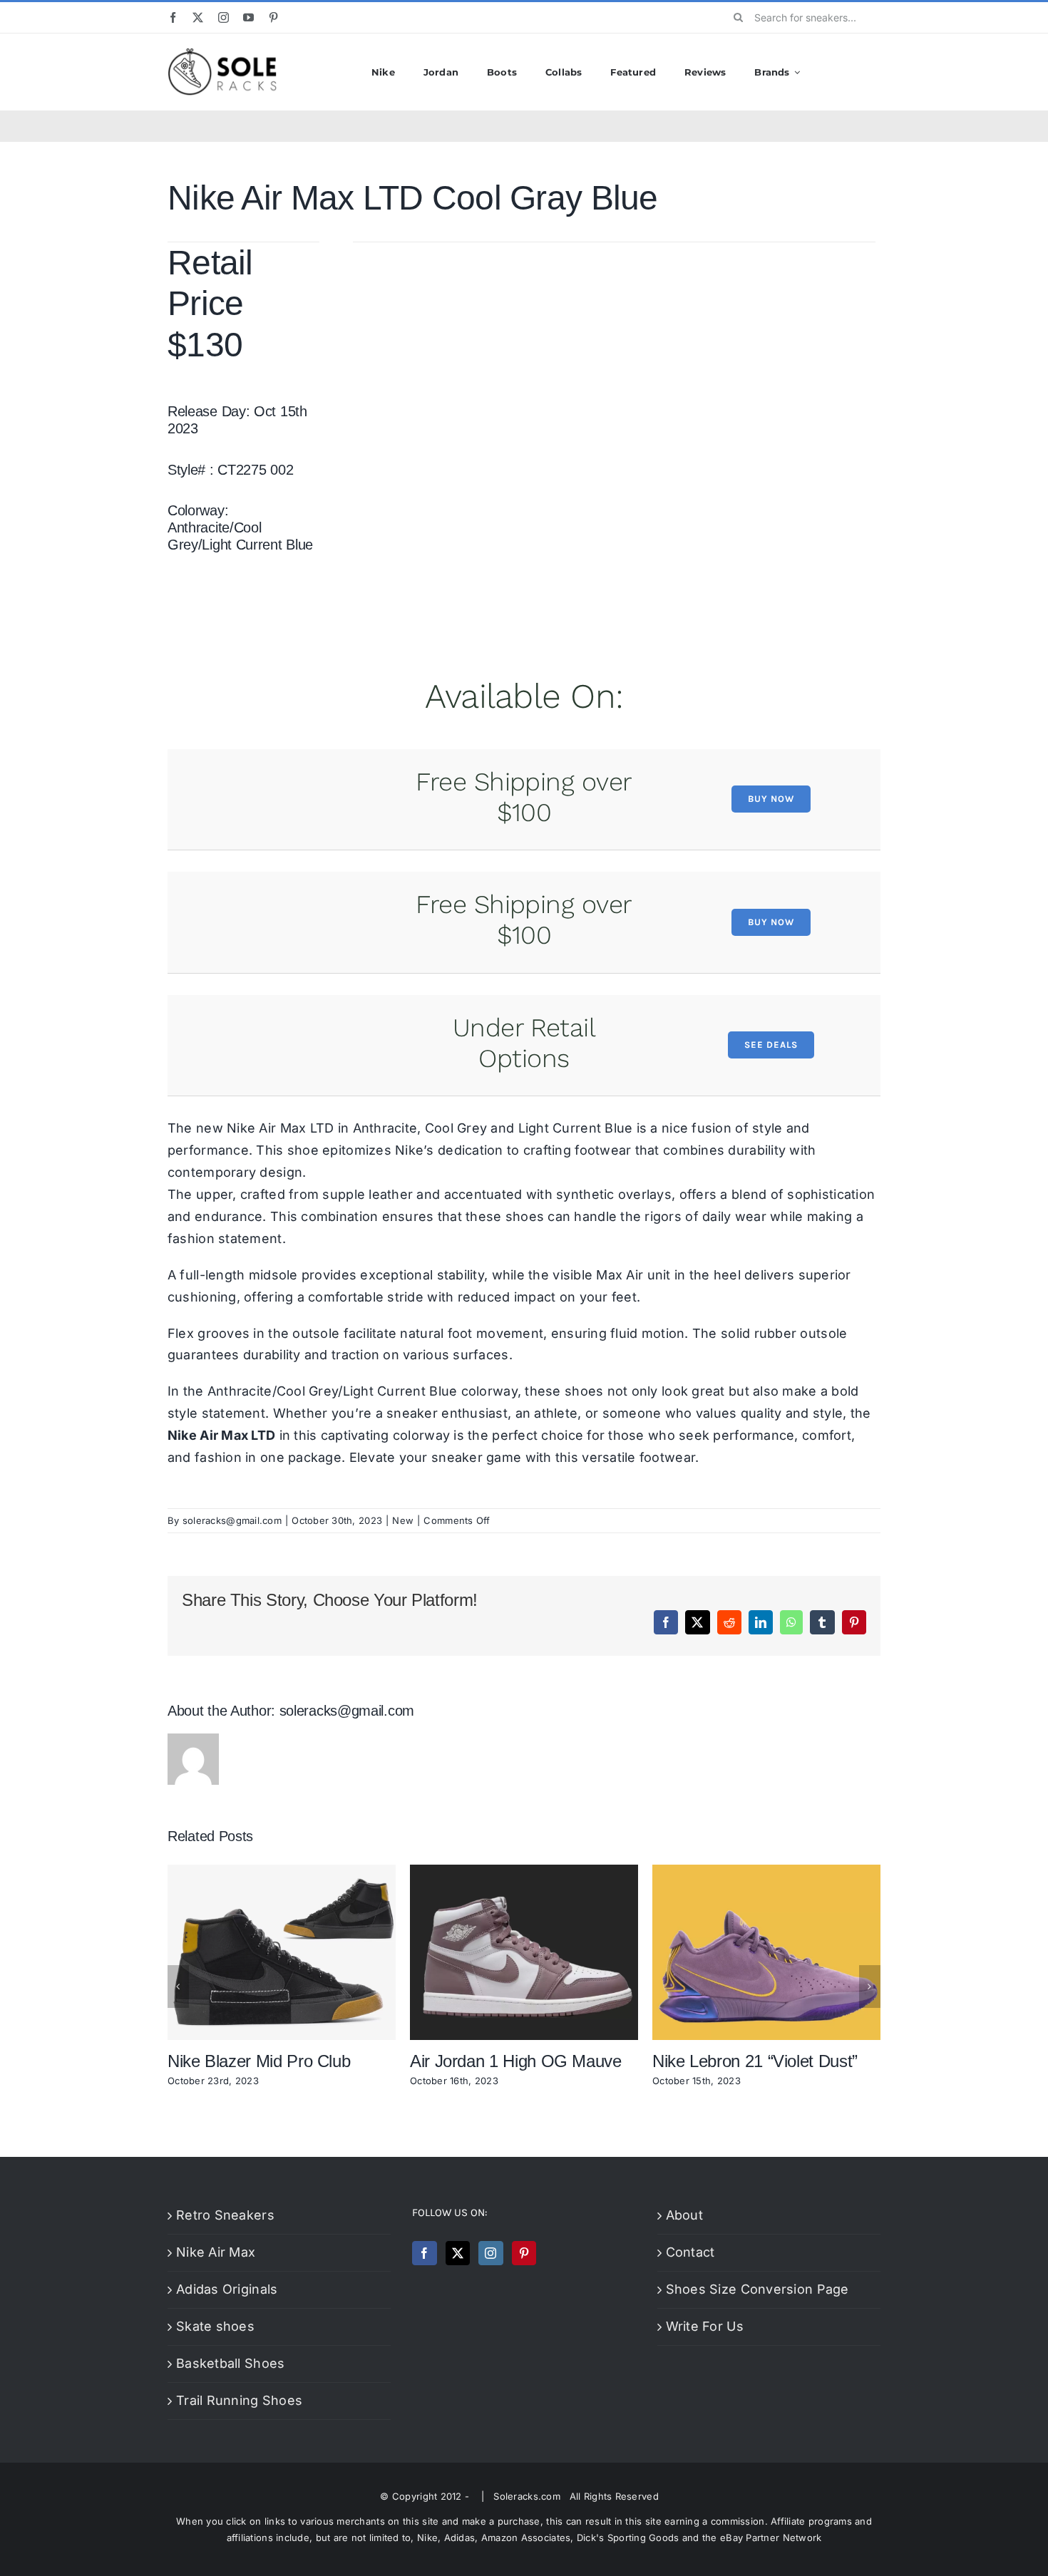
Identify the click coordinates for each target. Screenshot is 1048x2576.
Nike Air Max (216, 2252)
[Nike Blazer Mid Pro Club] (282, 1872)
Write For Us (705, 2326)
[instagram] (224, 17)
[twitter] (198, 17)
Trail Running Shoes (239, 2400)
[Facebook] (424, 2253)
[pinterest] (273, 17)
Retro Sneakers (225, 2215)
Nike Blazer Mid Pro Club (259, 2061)
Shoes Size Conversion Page (757, 2289)
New (403, 1520)
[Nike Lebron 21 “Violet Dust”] (766, 1872)
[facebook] (173, 17)
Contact (690, 2252)
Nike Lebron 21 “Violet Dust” (755, 2061)
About (684, 2215)
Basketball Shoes (230, 2363)
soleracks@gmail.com (232, 1520)
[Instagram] (490, 2253)
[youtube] (248, 17)
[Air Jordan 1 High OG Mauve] (524, 1872)
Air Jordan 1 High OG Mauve (516, 2061)
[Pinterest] (524, 2253)
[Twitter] (458, 2253)
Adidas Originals (227, 2289)
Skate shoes (215, 2326)
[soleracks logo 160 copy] (222, 54)
